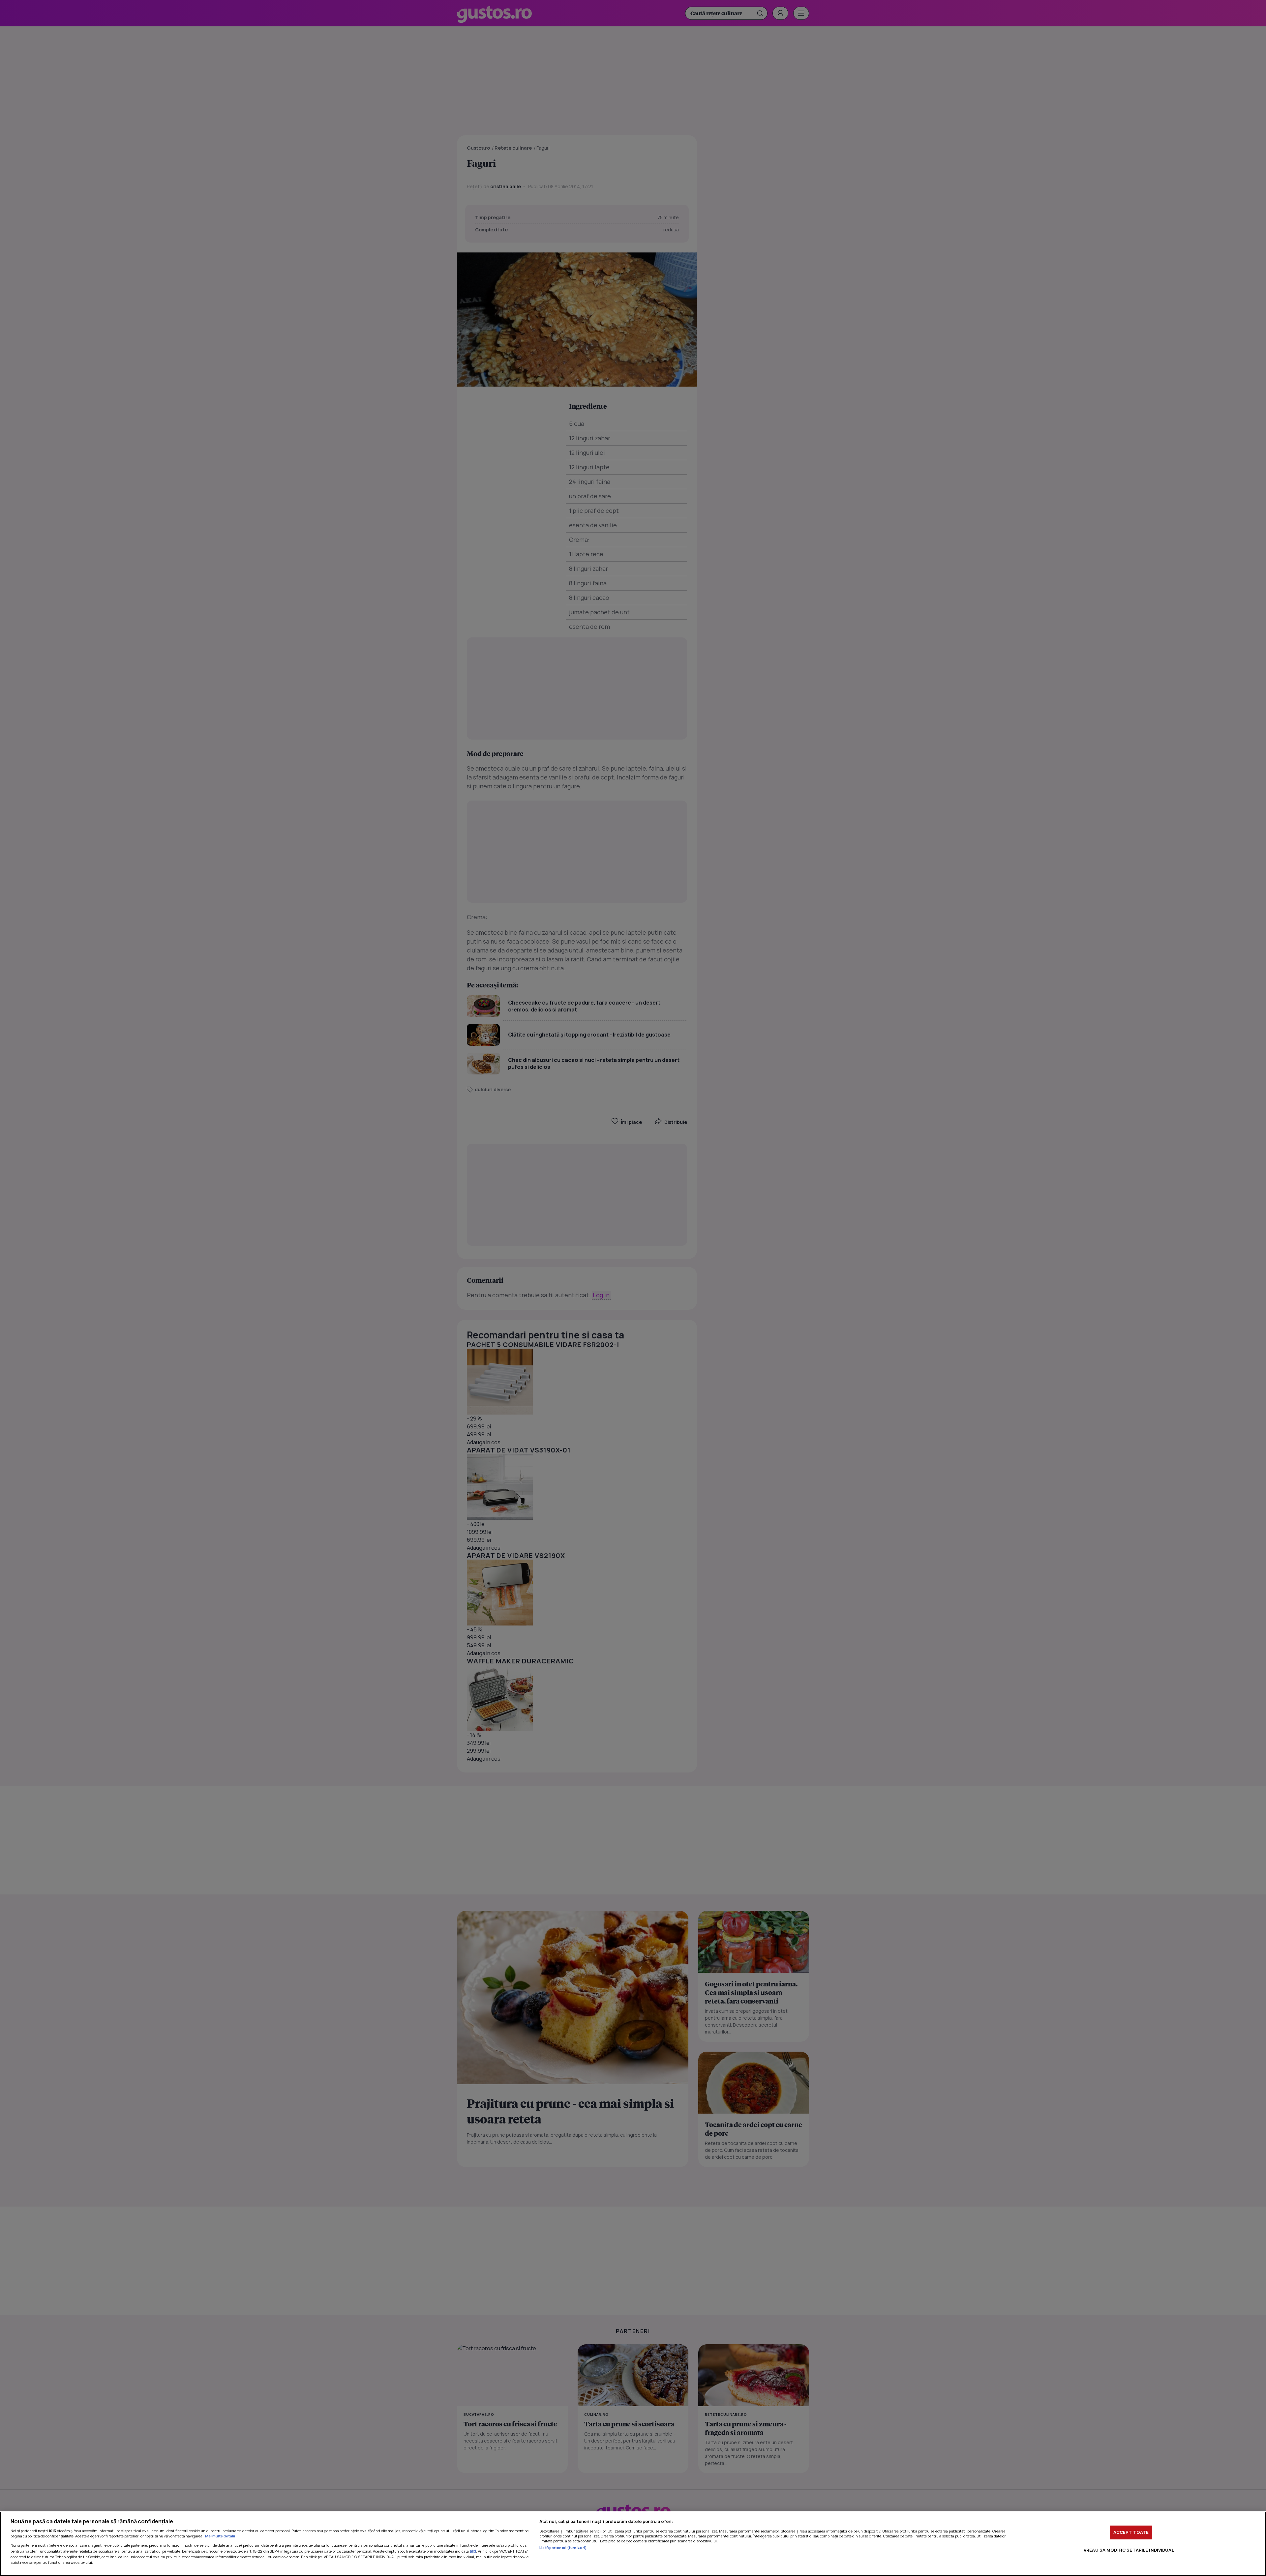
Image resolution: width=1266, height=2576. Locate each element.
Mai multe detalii (220, 2536)
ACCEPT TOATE (1131, 2532)
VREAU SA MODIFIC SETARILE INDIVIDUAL (1129, 2550)
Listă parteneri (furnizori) (563, 2547)
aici (473, 2551)
